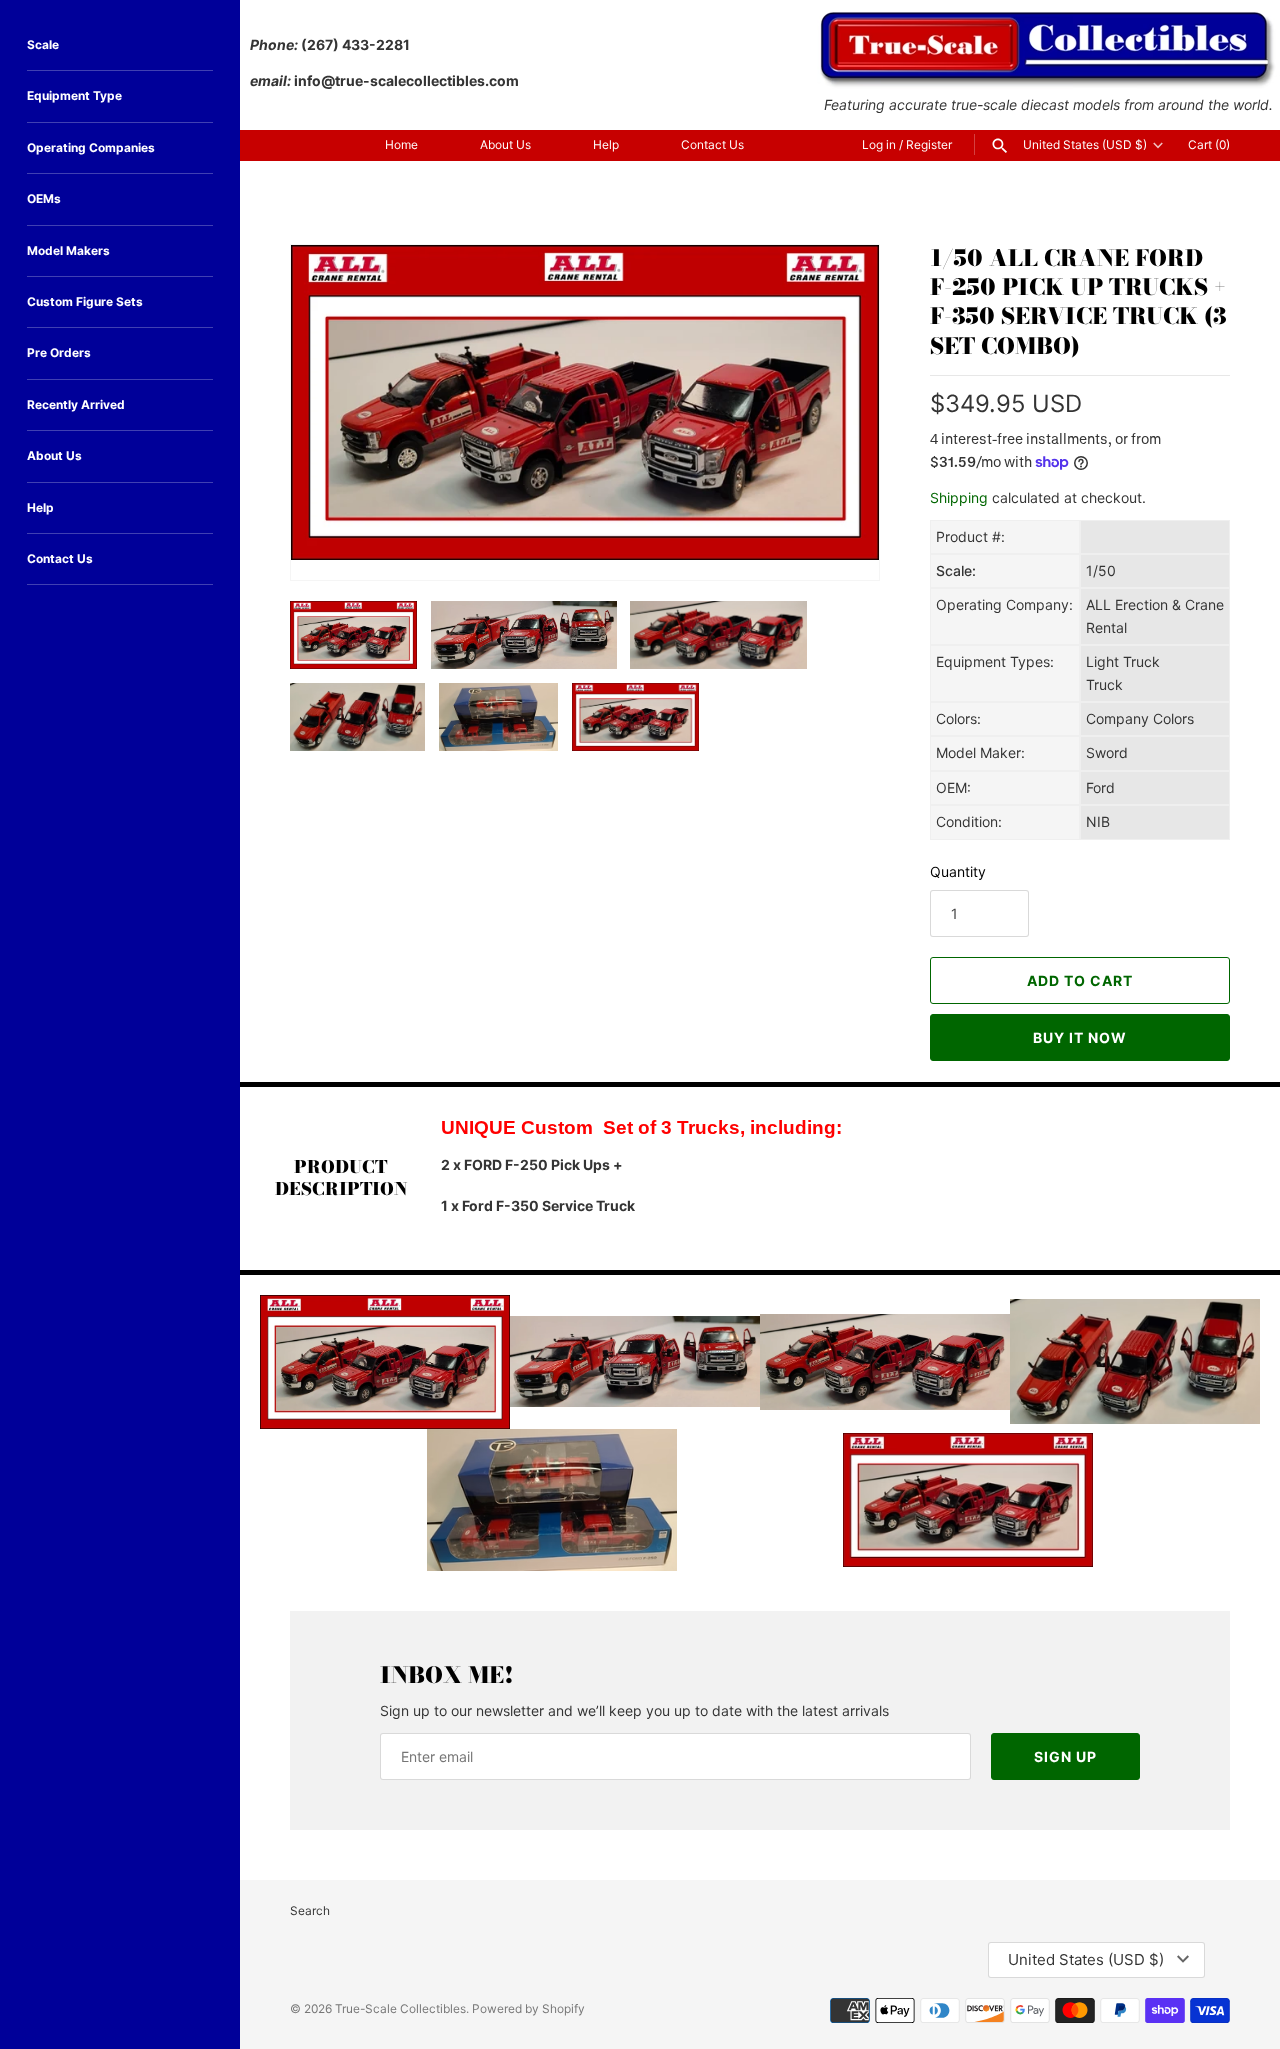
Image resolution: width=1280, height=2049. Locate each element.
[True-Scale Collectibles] (1048, 20)
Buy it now (1080, 1037)
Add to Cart (1080, 980)
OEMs (44, 198)
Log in (879, 144)
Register (929, 144)
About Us (505, 144)
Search (310, 1910)
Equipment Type (74, 95)
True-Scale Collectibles (400, 2008)
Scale (43, 44)
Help (606, 144)
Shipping (959, 497)
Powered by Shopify (528, 2008)
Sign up (1065, 1756)
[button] (837, 538)
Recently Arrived (76, 404)
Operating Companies (91, 147)
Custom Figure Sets (85, 301)
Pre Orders (59, 352)
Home (401, 144)
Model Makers (68, 250)
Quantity (958, 871)
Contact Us (712, 144)
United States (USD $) (1085, 145)
